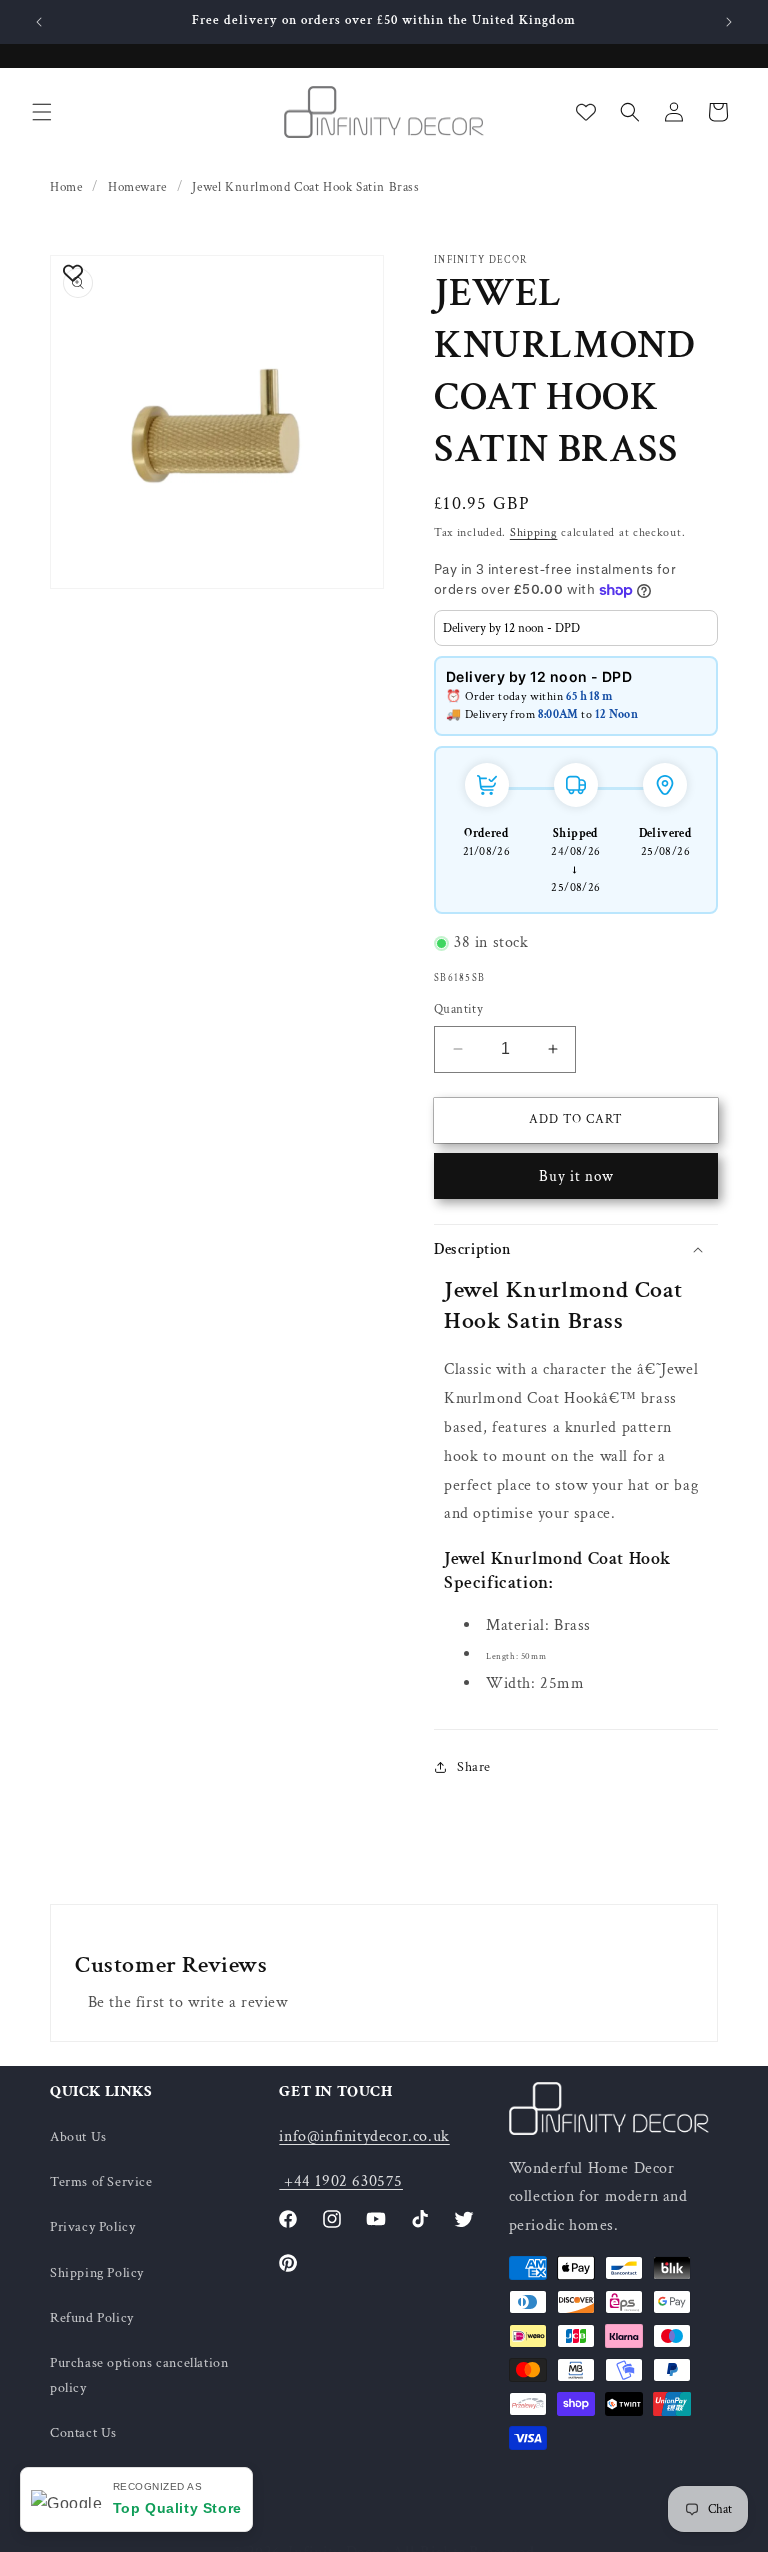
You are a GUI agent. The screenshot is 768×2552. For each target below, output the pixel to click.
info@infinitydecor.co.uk (364, 2136)
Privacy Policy (92, 2227)
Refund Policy (92, 2318)
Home (66, 187)
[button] (42, 112)
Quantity (458, 1009)
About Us (78, 2137)
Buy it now (576, 1176)
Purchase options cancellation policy (139, 2375)
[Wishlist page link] (586, 112)
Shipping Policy (97, 2273)
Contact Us (83, 2433)
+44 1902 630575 (341, 2181)
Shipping (534, 532)
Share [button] (474, 1767)
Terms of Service (101, 2182)
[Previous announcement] (39, 22)
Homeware (137, 187)
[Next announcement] (729, 22)
